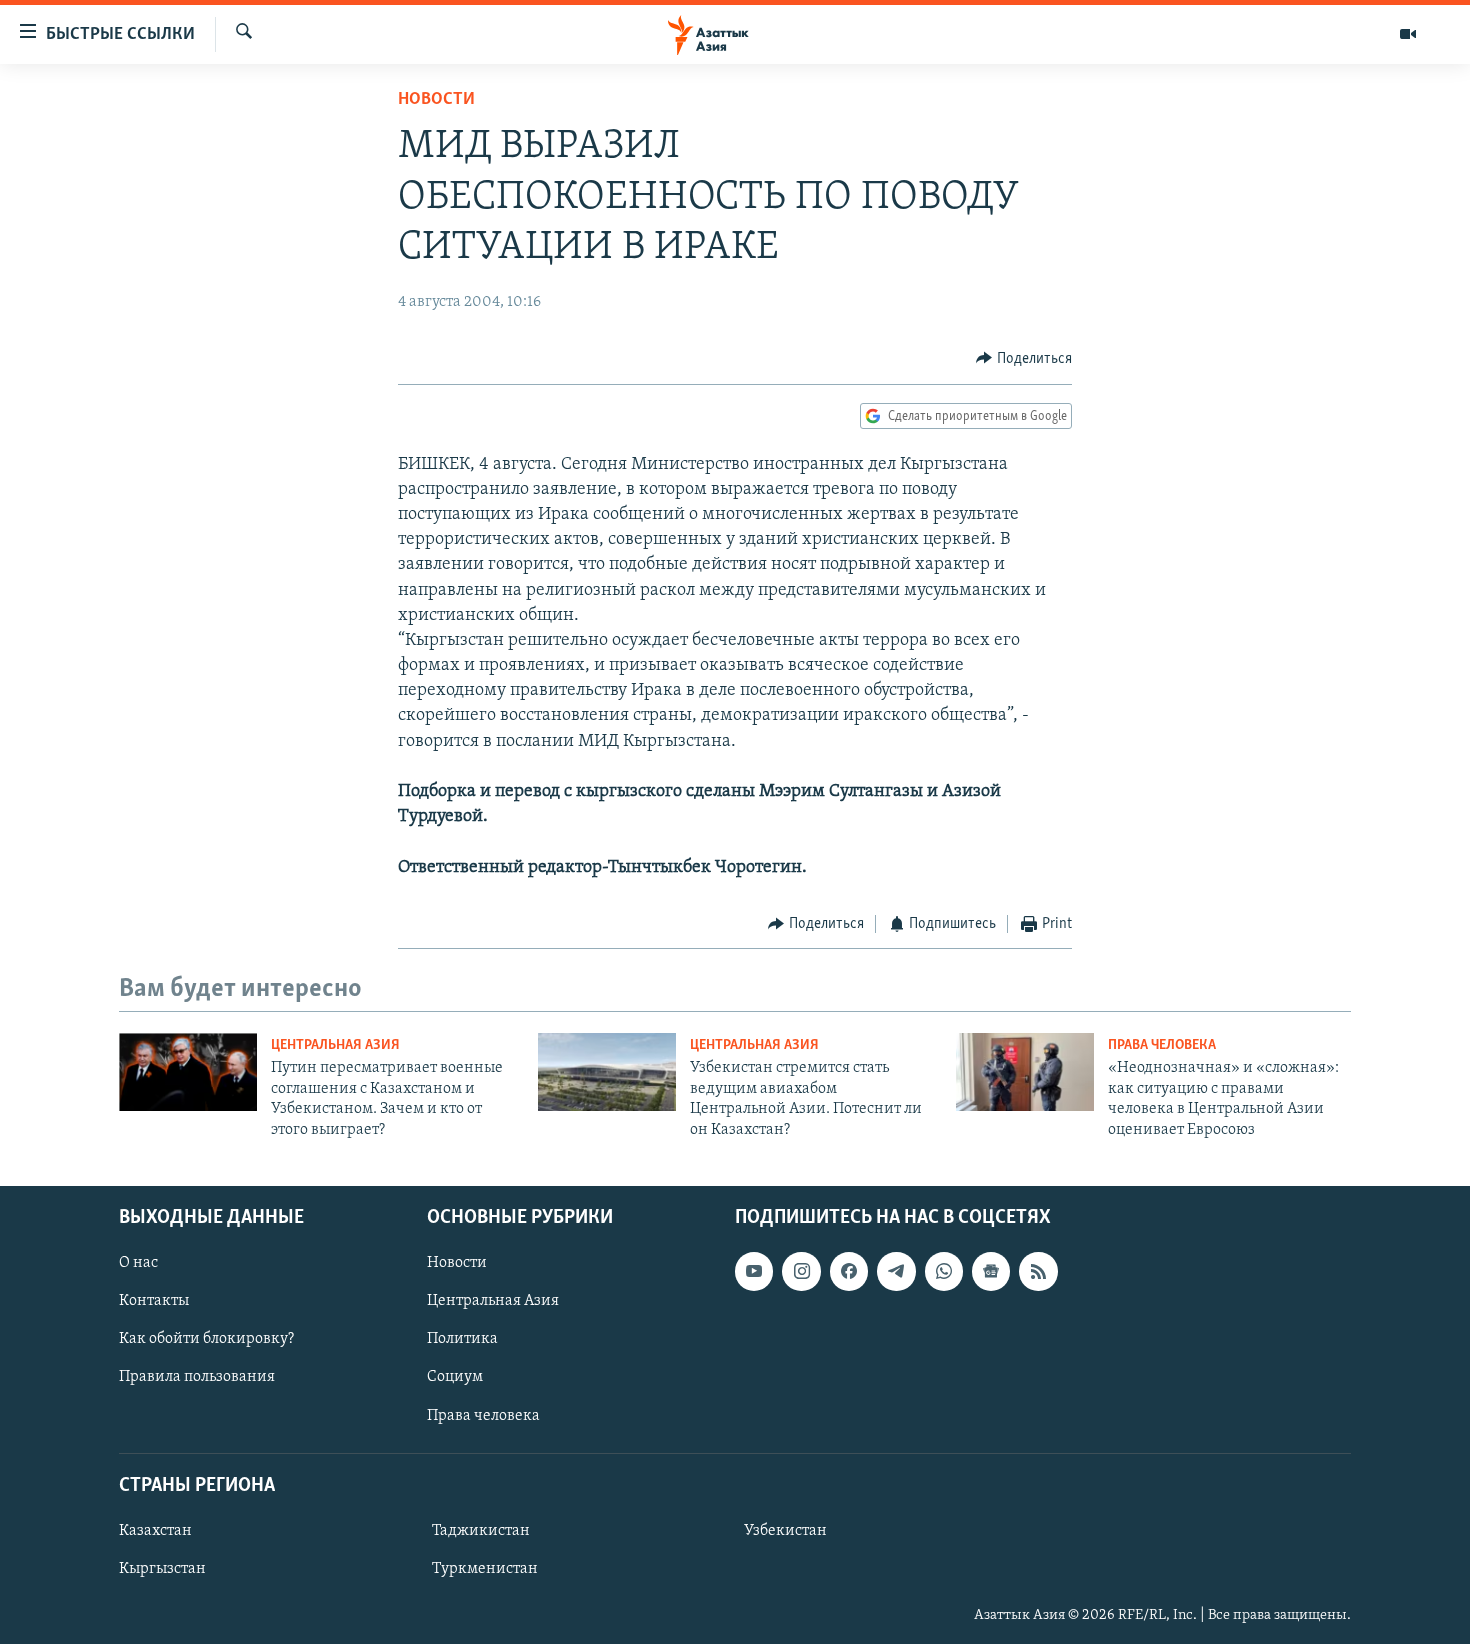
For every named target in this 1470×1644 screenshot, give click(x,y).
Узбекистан (785, 1531)
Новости (436, 100)
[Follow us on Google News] (991, 1271)
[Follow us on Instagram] (801, 1271)
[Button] (1024, 359)
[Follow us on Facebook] (849, 1271)
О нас (138, 1263)
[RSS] (1038, 1271)
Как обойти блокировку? (206, 1339)
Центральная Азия (335, 1045)
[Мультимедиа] (1408, 34)
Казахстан (155, 1531)
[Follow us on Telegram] (896, 1271)
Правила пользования (197, 1377)
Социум (455, 1377)
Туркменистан (485, 1569)
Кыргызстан (162, 1569)
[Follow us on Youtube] (754, 1271)
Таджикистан (481, 1531)
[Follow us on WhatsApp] (944, 1271)
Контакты (154, 1301)
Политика (462, 1339)
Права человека (1162, 1045)
